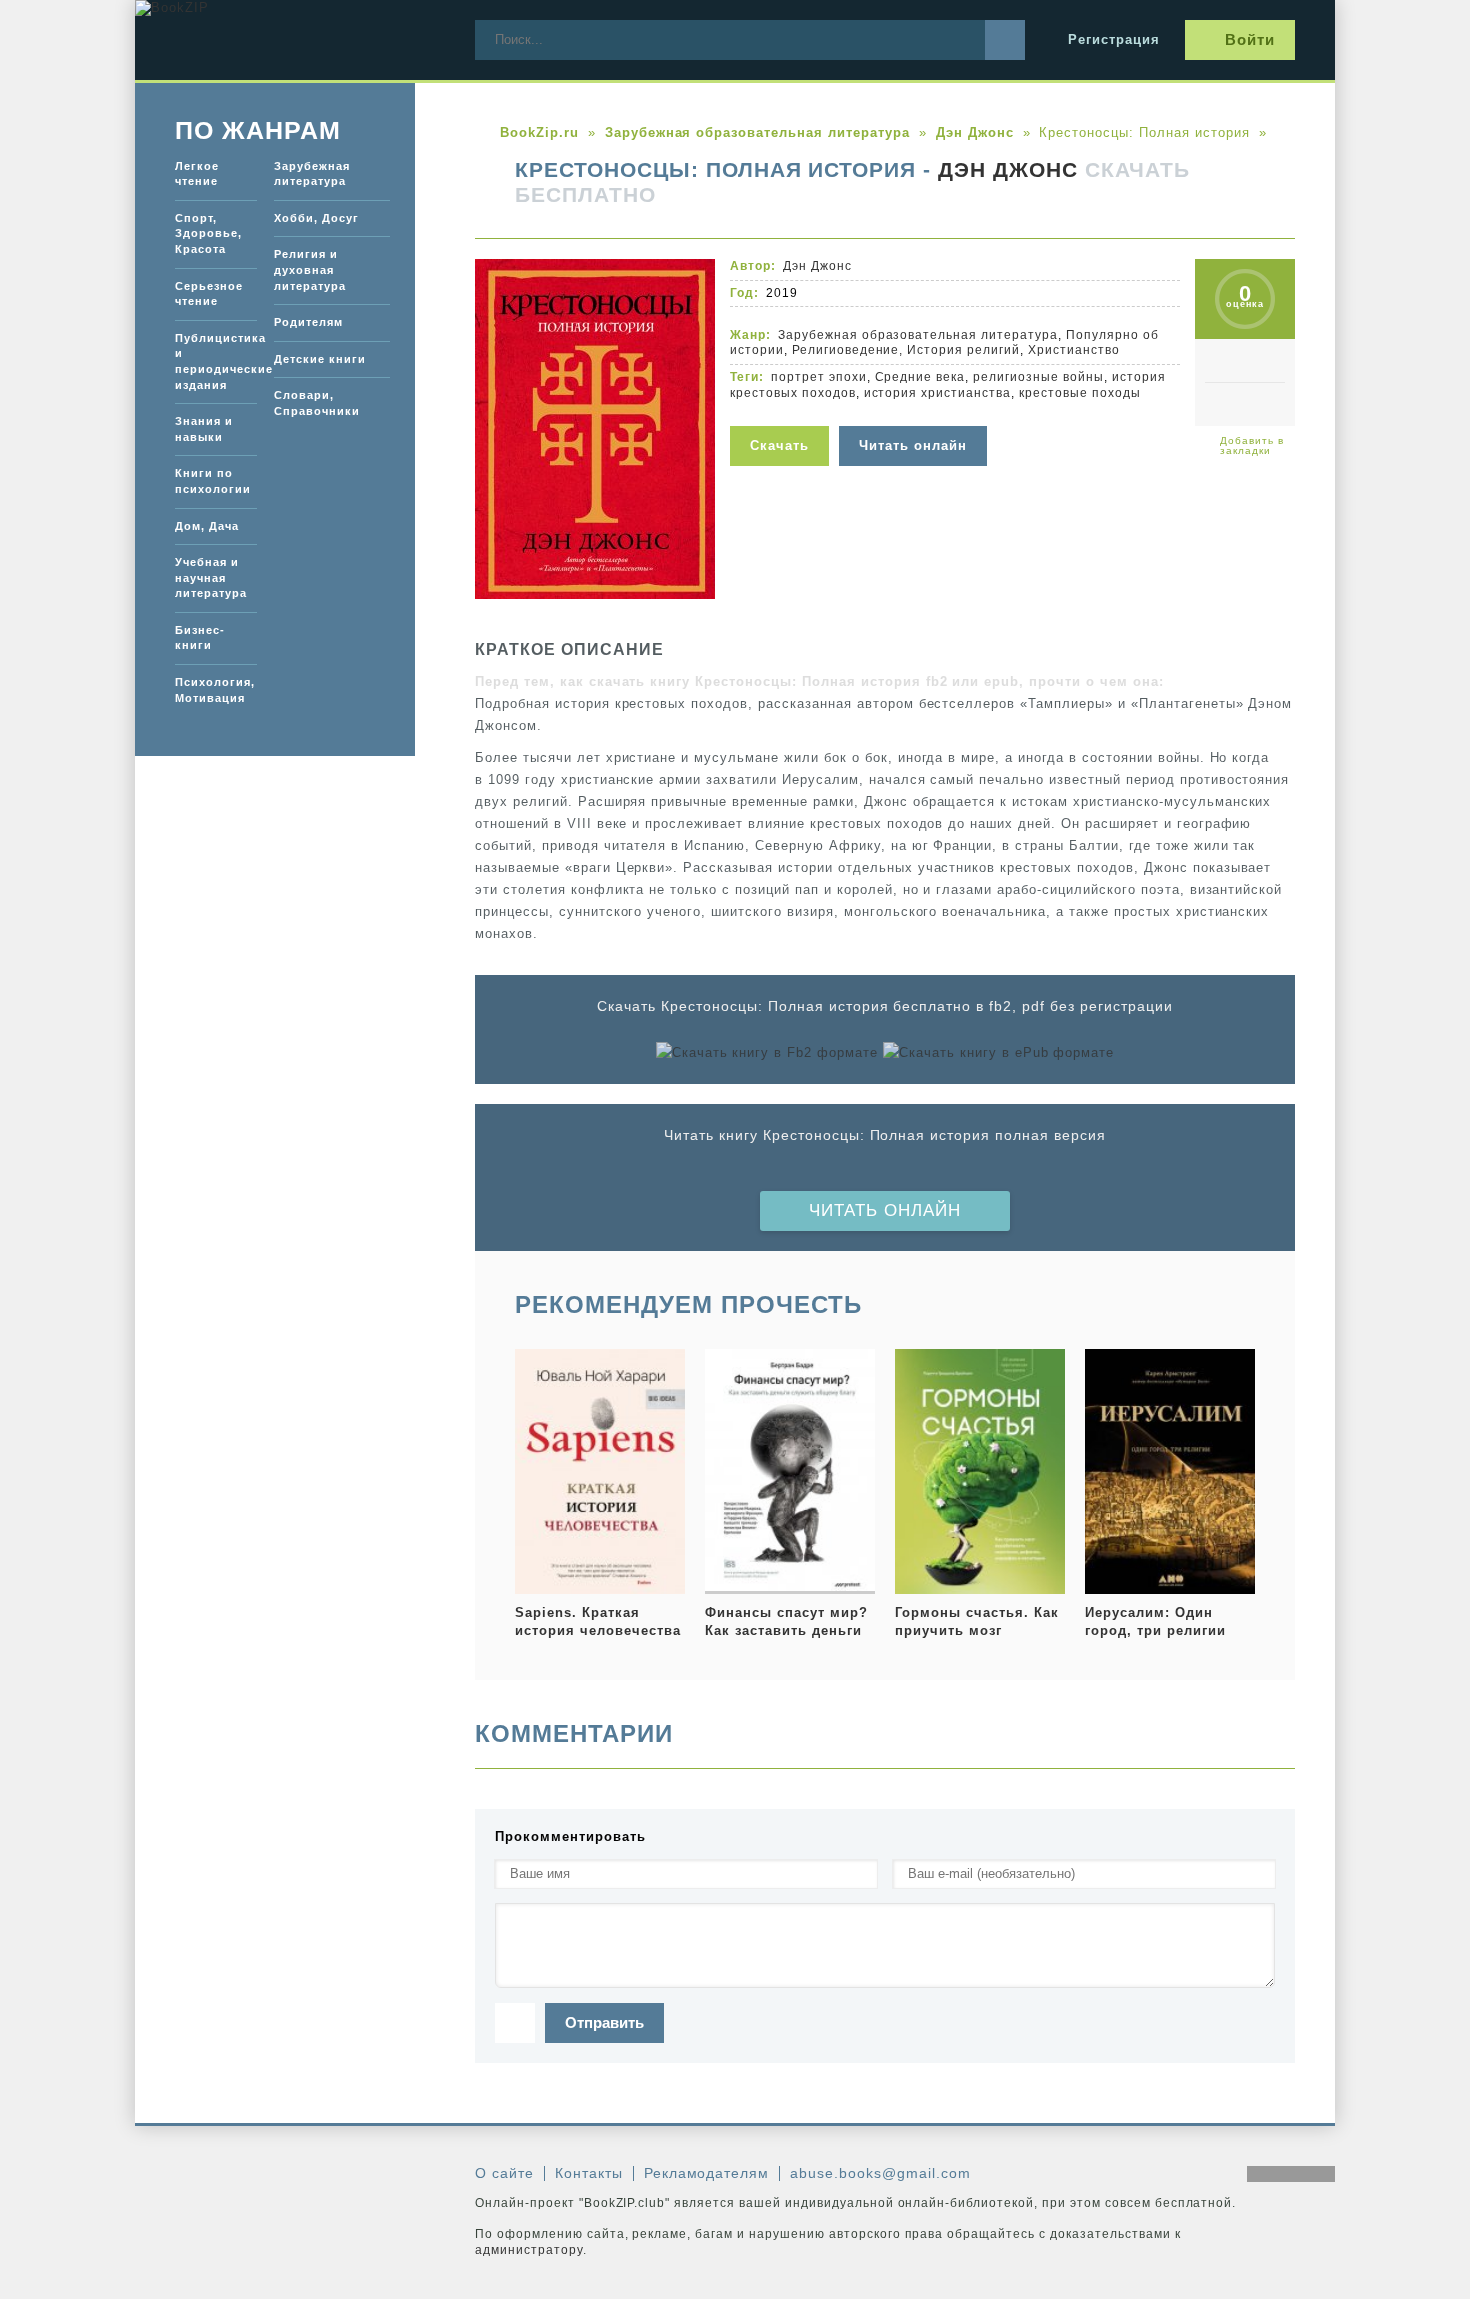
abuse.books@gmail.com (880, 2173)
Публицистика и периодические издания (216, 361)
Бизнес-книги (200, 638)
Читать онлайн (885, 1210)
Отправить (604, 2022)
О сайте (504, 2173)
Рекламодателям (707, 2173)
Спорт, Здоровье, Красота (208, 233)
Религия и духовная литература (310, 269)
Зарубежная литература (312, 174)
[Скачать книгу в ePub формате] (998, 1053)
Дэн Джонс (1008, 170)
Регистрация (1114, 39)
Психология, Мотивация (215, 690)
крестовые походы (1080, 393)
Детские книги (320, 359)
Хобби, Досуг (316, 218)
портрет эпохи (819, 377)
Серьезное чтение (209, 294)
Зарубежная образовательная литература (918, 335)
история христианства (938, 393)
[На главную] (285, 40)
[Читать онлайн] (915, 413)
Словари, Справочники (317, 403)
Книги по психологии (213, 481)
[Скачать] (784, 413)
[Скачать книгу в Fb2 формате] (767, 1053)
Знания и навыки (204, 429)
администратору (529, 2250)
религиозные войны (1038, 377)
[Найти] (1005, 40)
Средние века (920, 377)
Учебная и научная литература (211, 577)
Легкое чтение (197, 174)
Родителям (308, 322)
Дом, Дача (207, 526)
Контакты (589, 2173)
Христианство (1074, 350)
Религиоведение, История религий (906, 350)
